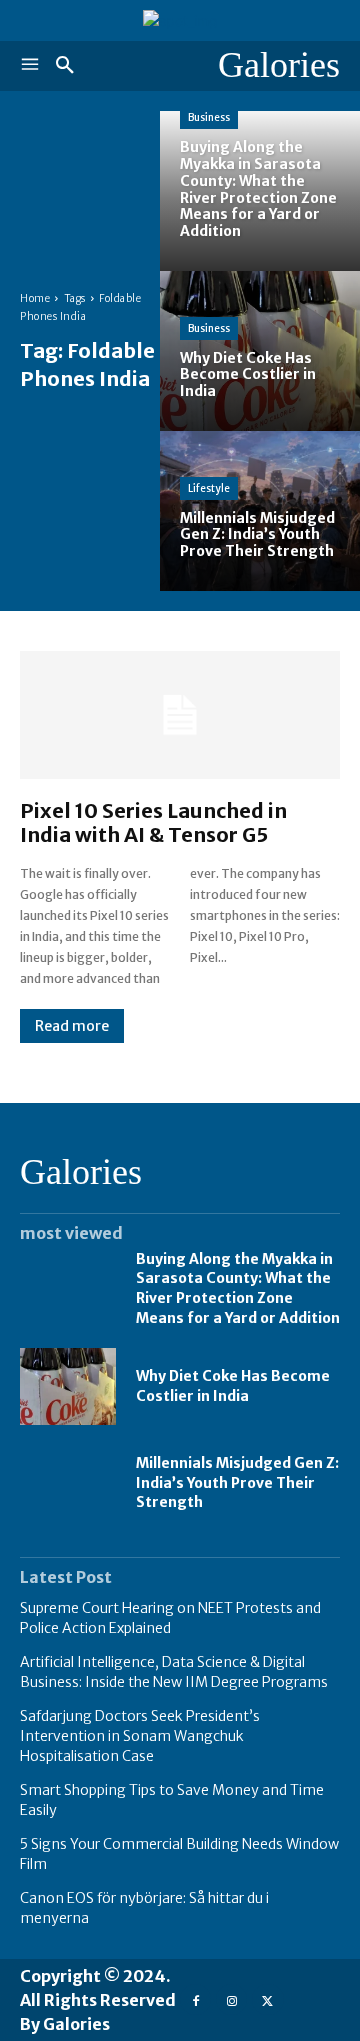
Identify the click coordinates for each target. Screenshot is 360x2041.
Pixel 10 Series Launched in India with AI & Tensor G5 (153, 822)
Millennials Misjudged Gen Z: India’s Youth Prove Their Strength (237, 1482)
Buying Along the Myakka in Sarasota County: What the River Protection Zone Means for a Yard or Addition (238, 1288)
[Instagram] (231, 1999)
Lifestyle (209, 488)
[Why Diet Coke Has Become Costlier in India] (260, 351)
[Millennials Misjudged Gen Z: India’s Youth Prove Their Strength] (260, 511)
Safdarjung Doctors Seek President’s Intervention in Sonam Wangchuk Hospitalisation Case (140, 1735)
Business (209, 117)
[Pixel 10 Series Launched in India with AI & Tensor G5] (180, 715)
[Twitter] (267, 1999)
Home (35, 298)
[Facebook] (195, 1999)
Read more (72, 1026)
